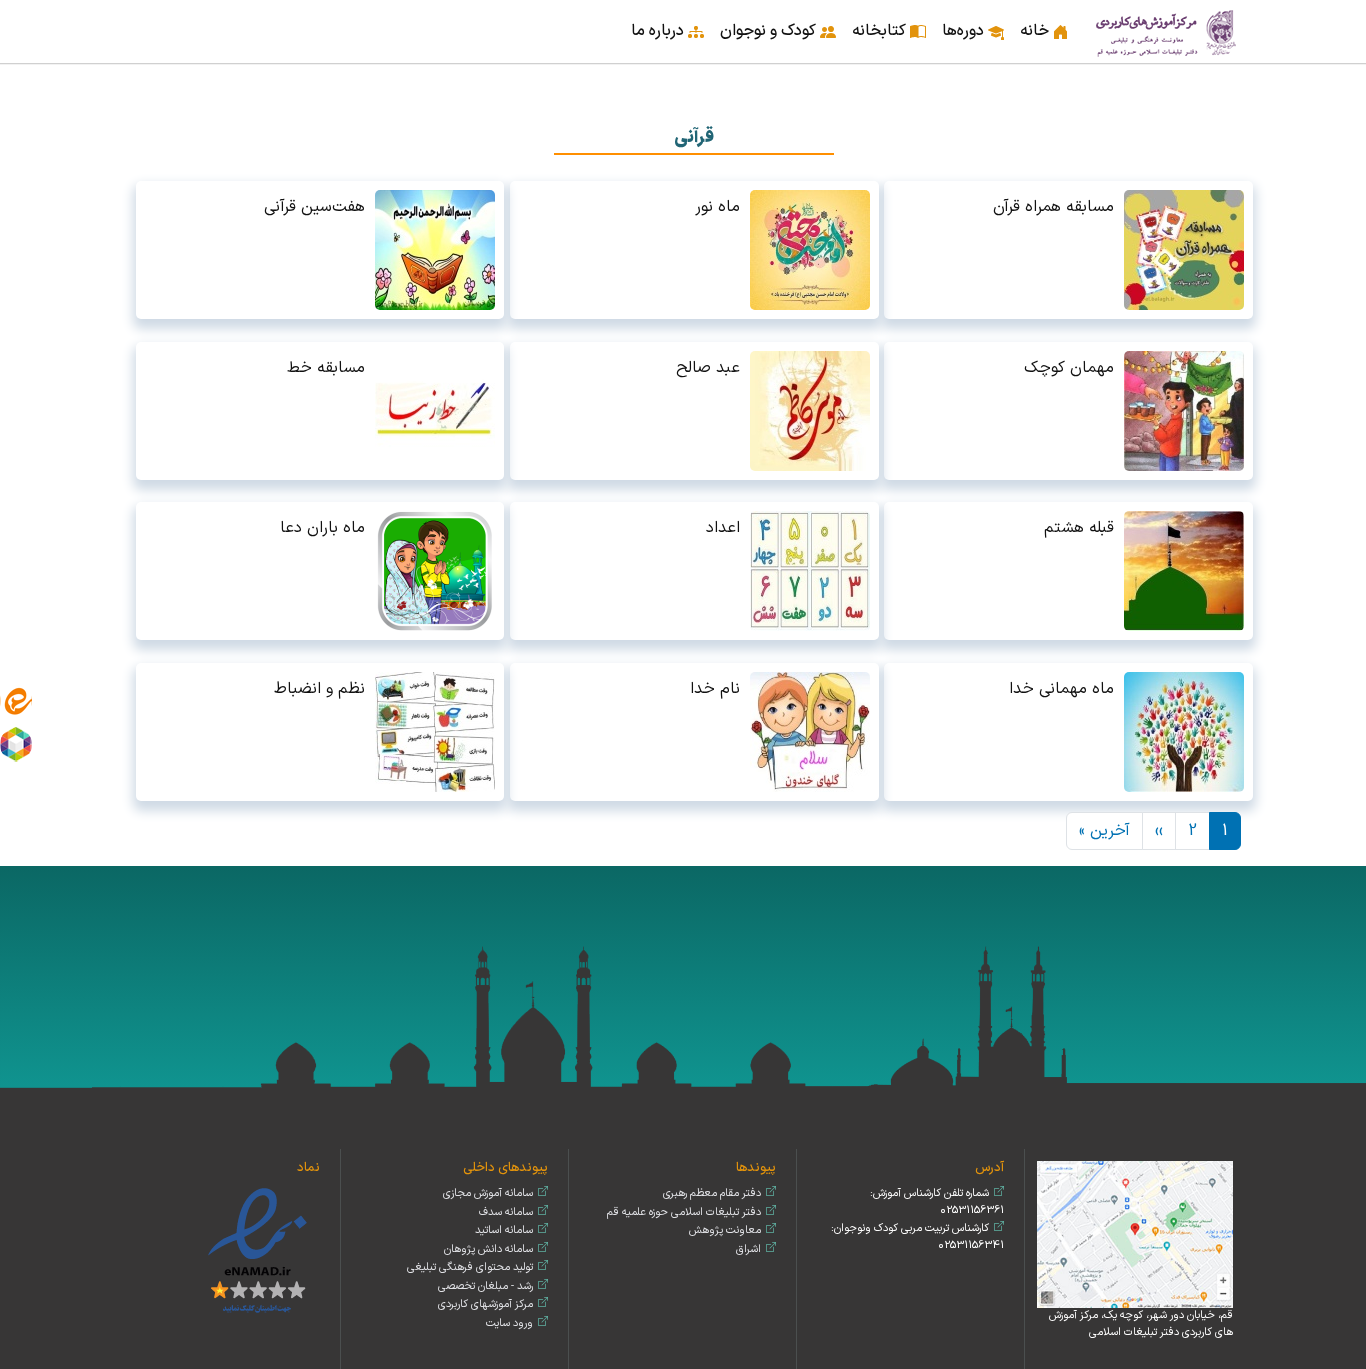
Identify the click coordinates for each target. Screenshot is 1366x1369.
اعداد (723, 528)
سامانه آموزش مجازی (488, 1193)
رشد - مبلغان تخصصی (485, 1286)
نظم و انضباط (319, 689)
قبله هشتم (1079, 528)
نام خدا (715, 689)
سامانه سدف (506, 1212)
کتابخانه (879, 31)
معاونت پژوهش (725, 1230)
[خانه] (1167, 31)
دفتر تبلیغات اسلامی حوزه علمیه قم (684, 1212)
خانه (1034, 31)
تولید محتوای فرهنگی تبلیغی (470, 1267)
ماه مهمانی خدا (1061, 689)
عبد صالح (708, 368)
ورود (144, 18)
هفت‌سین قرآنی (314, 207)
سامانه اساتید (504, 1230)
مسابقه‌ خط (326, 368)
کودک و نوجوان (768, 31)
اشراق (748, 1249)
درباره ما (657, 31)
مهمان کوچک (1069, 368)
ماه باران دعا (322, 528)
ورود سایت (509, 1323)
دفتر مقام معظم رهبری (712, 1193)
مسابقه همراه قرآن (1053, 207)
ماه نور (717, 207)
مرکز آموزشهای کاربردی (485, 1304)
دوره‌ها (963, 31)
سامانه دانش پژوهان (488, 1249)
